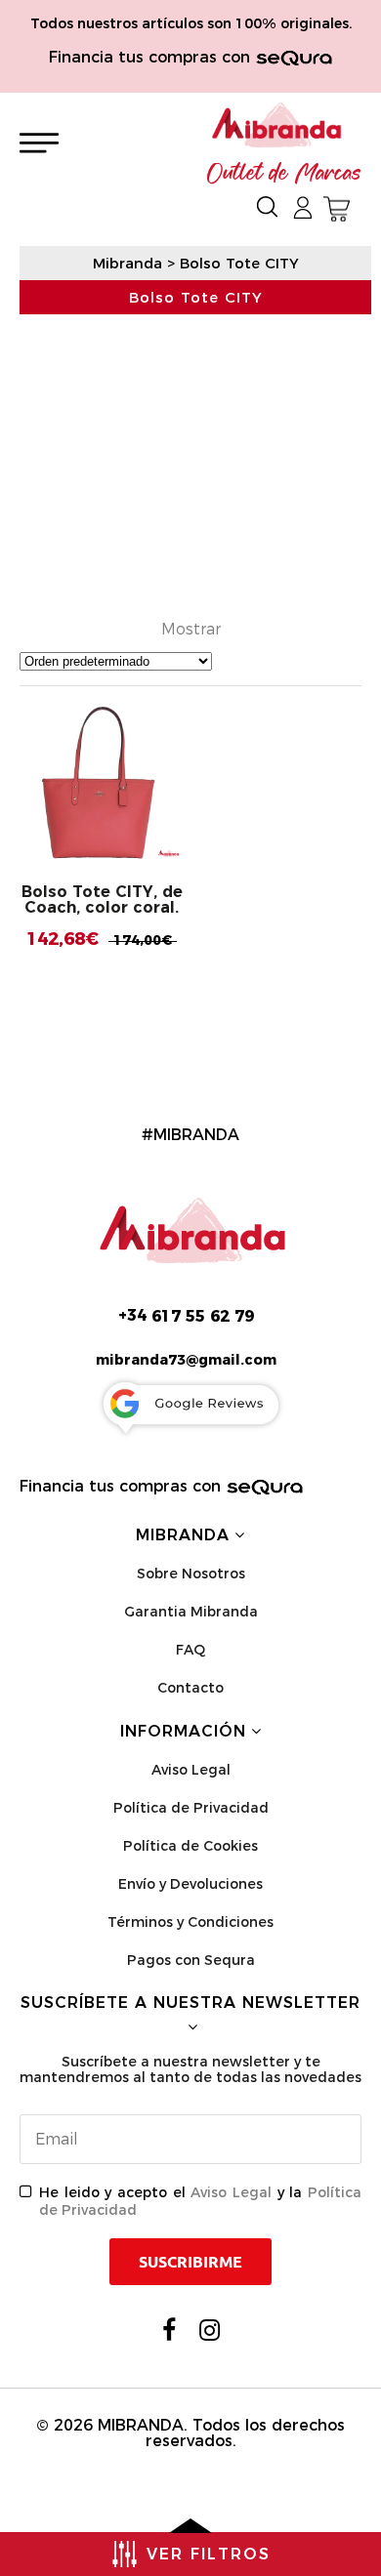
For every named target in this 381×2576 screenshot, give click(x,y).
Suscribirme (190, 2262)
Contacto (190, 1688)
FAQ (190, 1650)
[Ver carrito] (337, 209)
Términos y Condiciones (190, 1922)
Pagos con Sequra (191, 1960)
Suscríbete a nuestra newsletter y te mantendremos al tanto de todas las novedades (190, 2069)
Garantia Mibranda (191, 1612)
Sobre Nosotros (191, 1574)
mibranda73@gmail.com (186, 1360)
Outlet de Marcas (284, 174)
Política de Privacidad (191, 1808)
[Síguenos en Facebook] (169, 2330)
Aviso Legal (191, 1770)
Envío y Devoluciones (190, 1884)
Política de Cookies (190, 1846)
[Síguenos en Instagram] (210, 2330)
